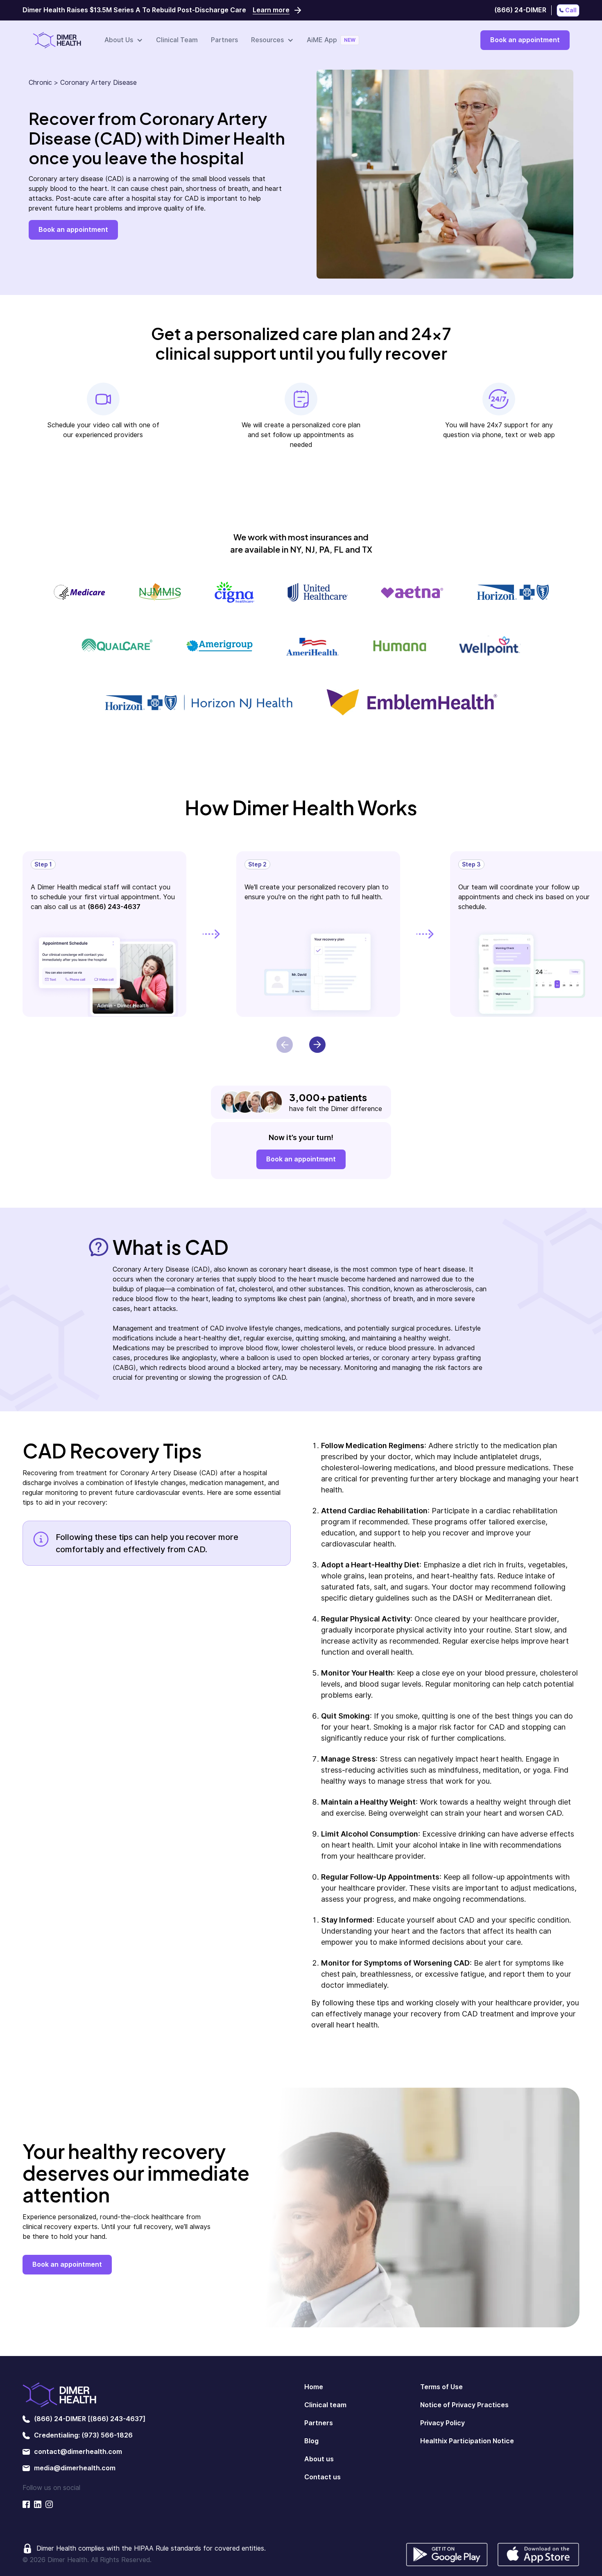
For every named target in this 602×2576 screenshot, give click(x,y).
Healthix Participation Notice (467, 2441)
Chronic (40, 83)
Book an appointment (525, 40)
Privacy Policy (442, 2423)
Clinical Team (177, 40)
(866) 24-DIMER (520, 10)
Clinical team (325, 2405)
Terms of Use (441, 2387)
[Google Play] (447, 2554)
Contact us (322, 2477)
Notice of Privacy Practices (464, 2405)
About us (319, 2459)
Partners (224, 40)
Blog (311, 2441)
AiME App (322, 40)
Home (314, 2387)
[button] (124, 40)
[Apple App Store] (539, 2554)
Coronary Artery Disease (98, 83)
